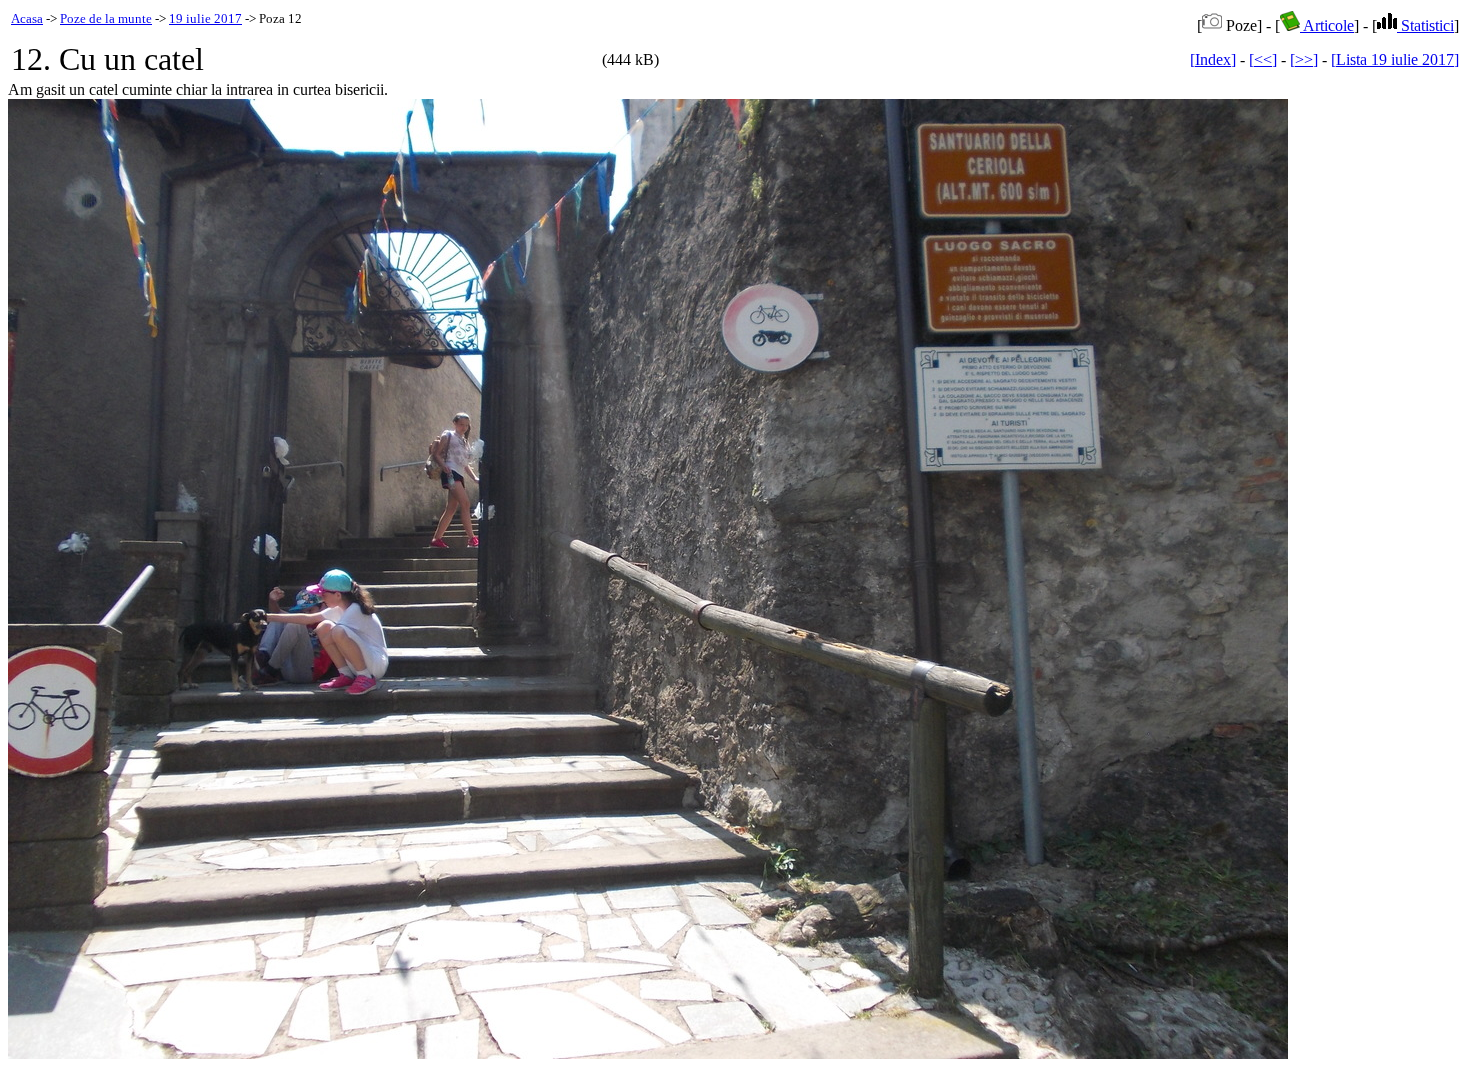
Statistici (1425, 25)
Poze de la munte (106, 18)
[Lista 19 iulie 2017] (1395, 59)
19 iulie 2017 (205, 18)
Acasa (27, 18)
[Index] (1213, 59)
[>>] (1304, 59)
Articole (1327, 25)
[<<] (1263, 59)
